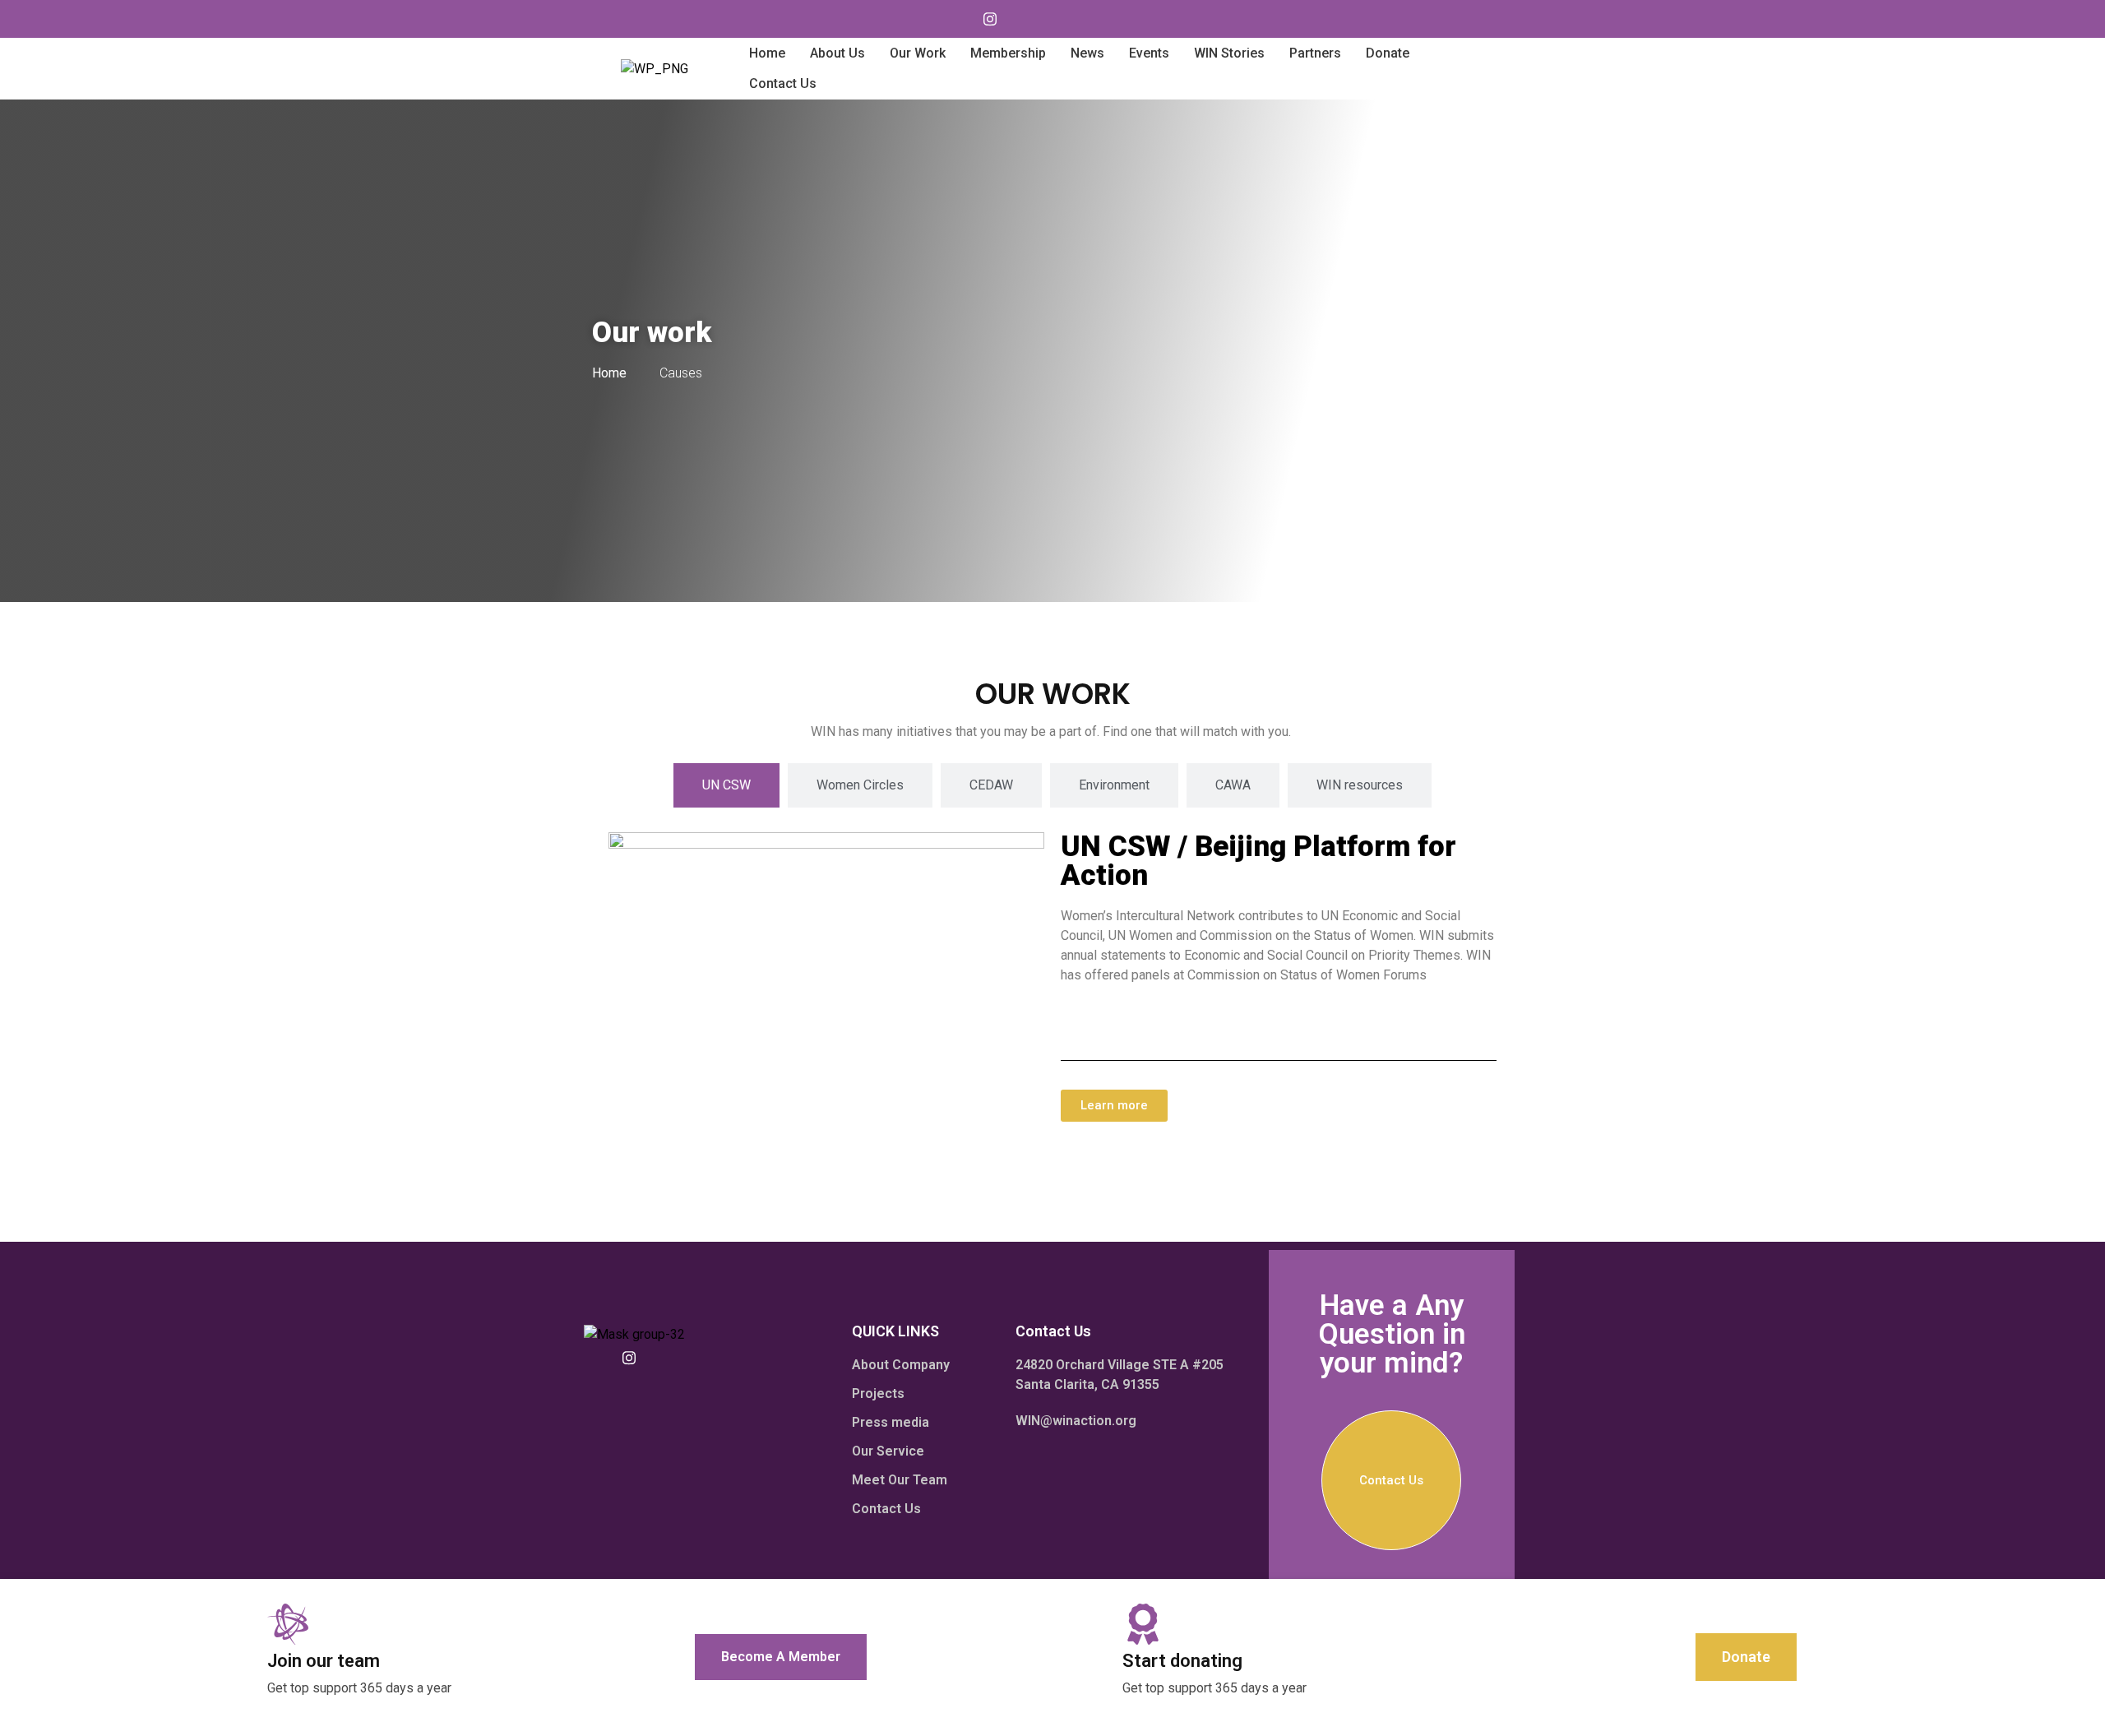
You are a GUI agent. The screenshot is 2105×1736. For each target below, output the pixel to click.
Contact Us (783, 83)
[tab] (726, 785)
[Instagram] (990, 19)
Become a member (781, 1657)
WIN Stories (1229, 53)
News (1087, 53)
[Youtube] (957, 19)
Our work (918, 53)
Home (767, 53)
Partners (1315, 53)
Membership (1008, 53)
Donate (1388, 53)
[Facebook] (1023, 19)
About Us (837, 53)
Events (1149, 53)
